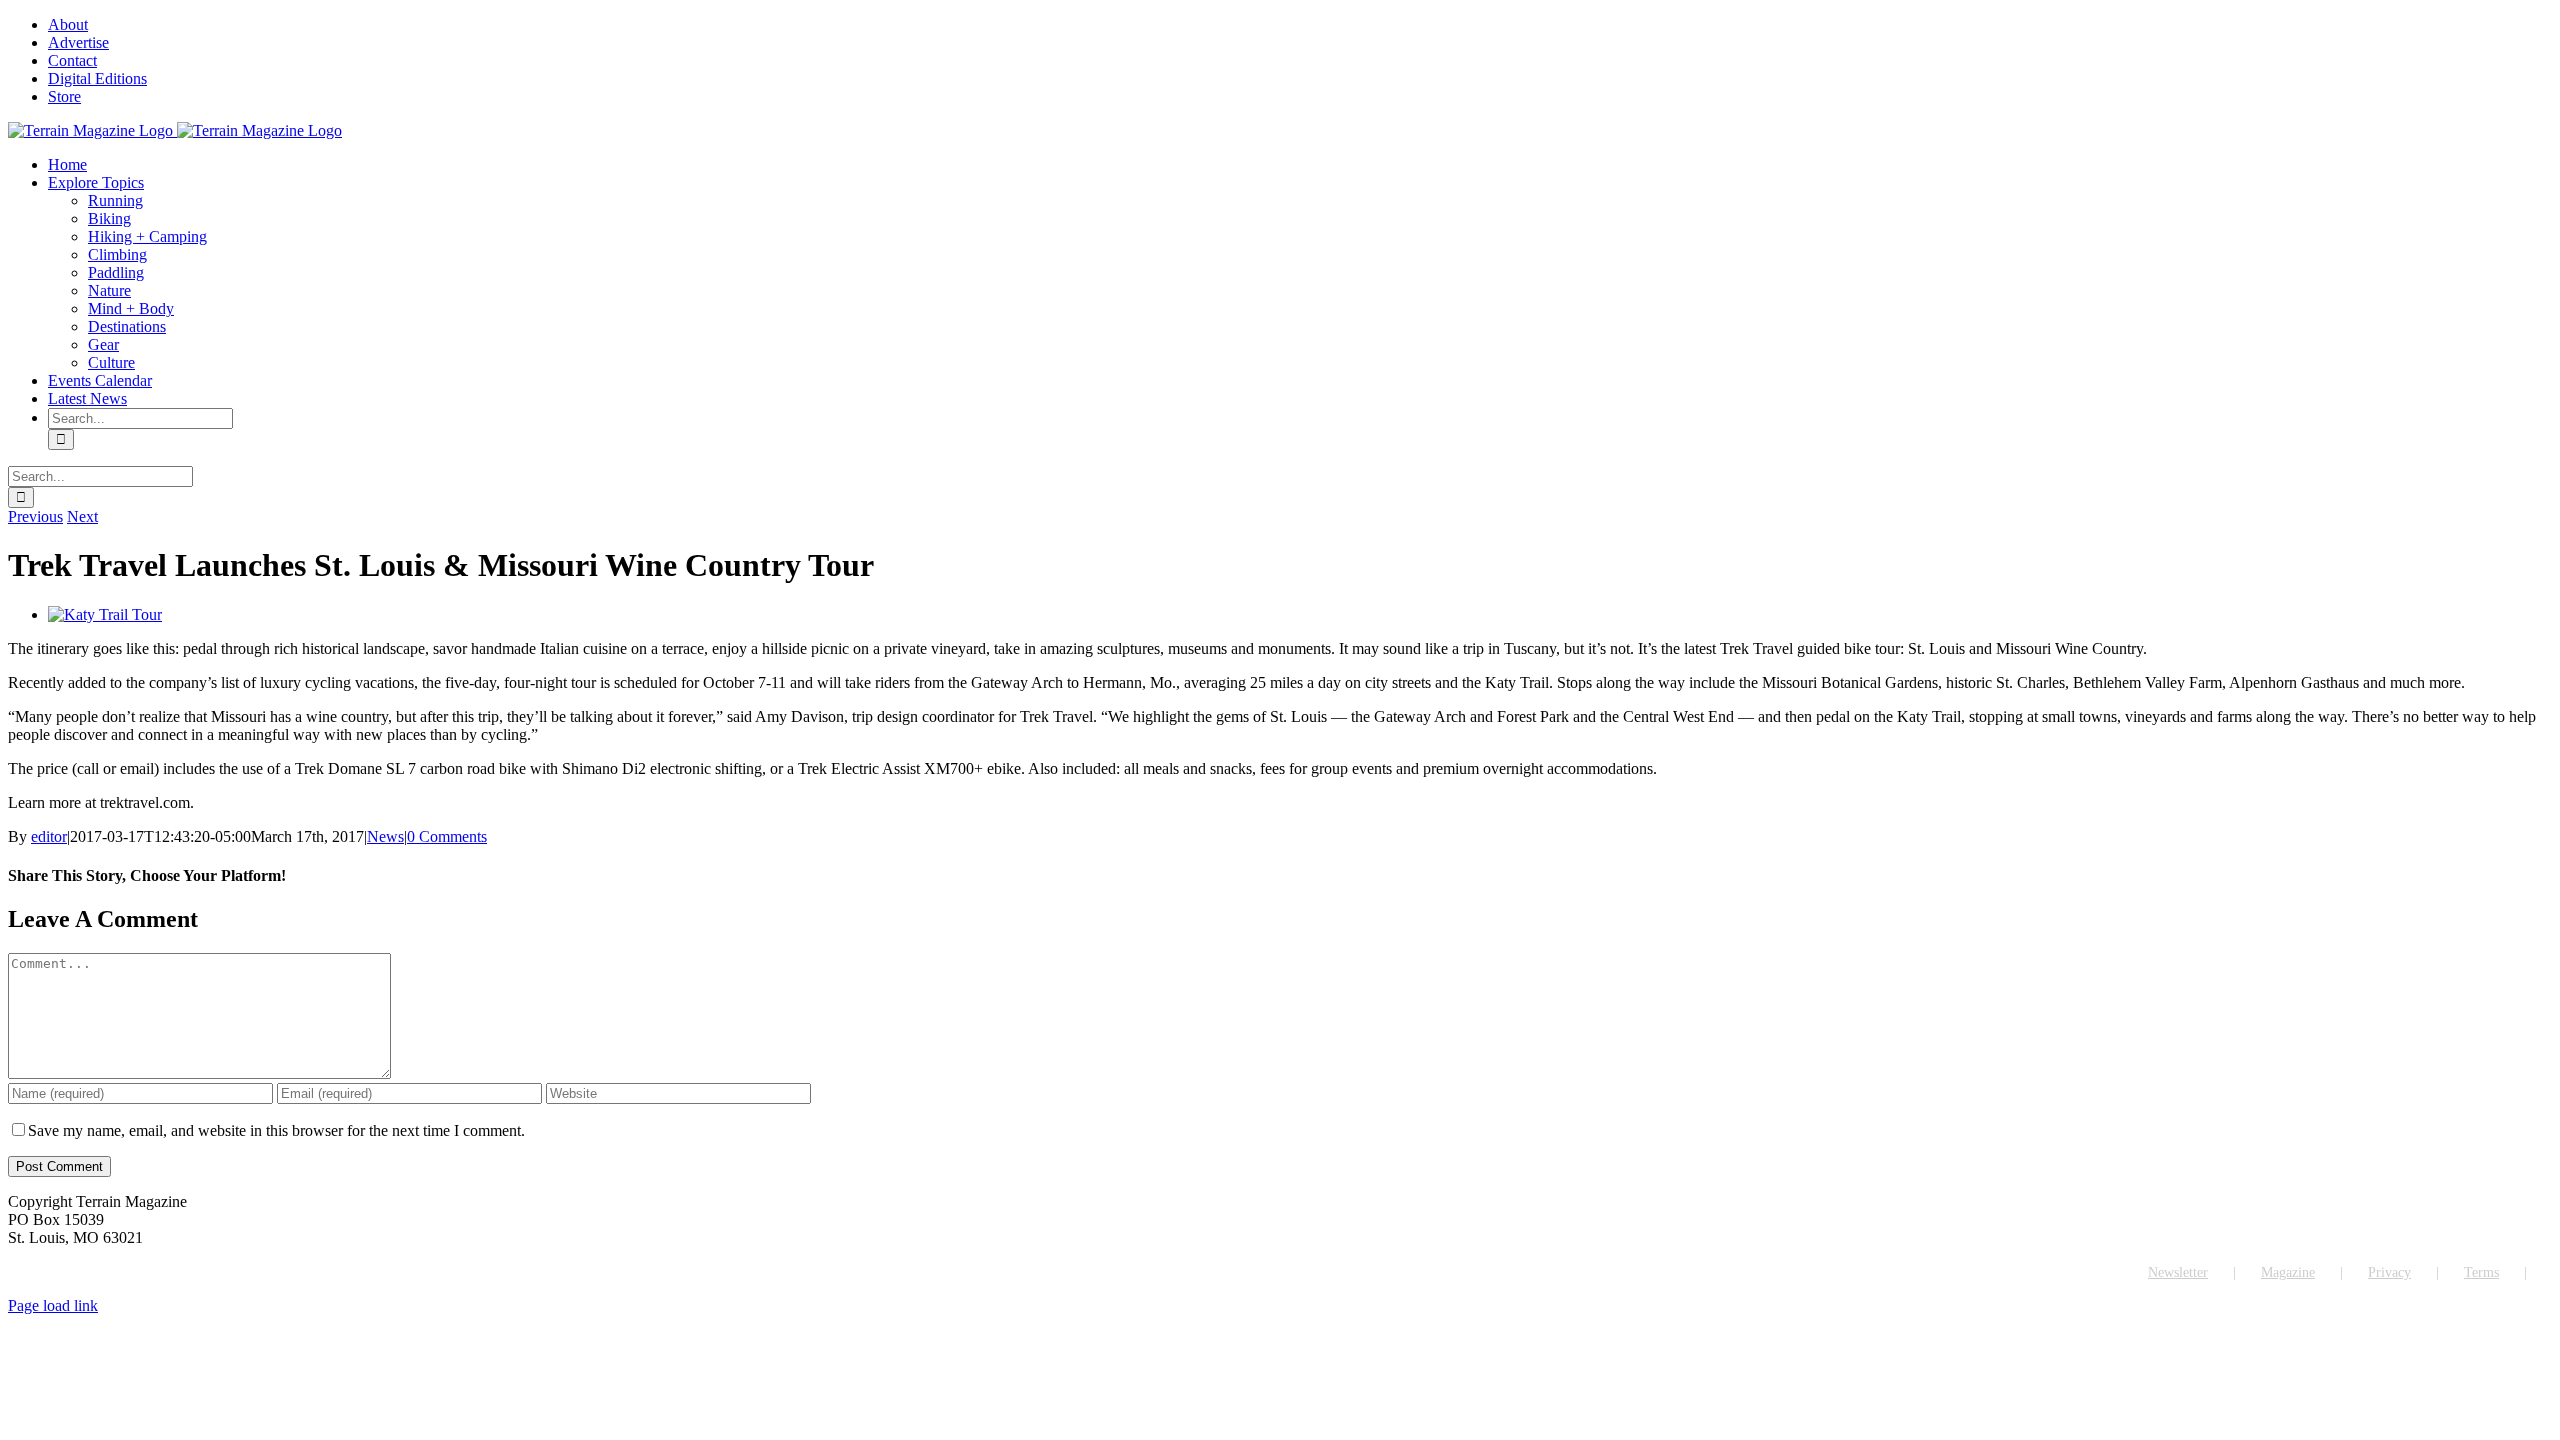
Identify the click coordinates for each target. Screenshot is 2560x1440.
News (385, 836)
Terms (2481, 1272)
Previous (35, 516)
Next (82, 516)
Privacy (2389, 1272)
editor (49, 836)
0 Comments (447, 836)
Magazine (2288, 1272)
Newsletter (2178, 1272)
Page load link (53, 1305)
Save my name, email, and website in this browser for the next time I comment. (276, 1130)
